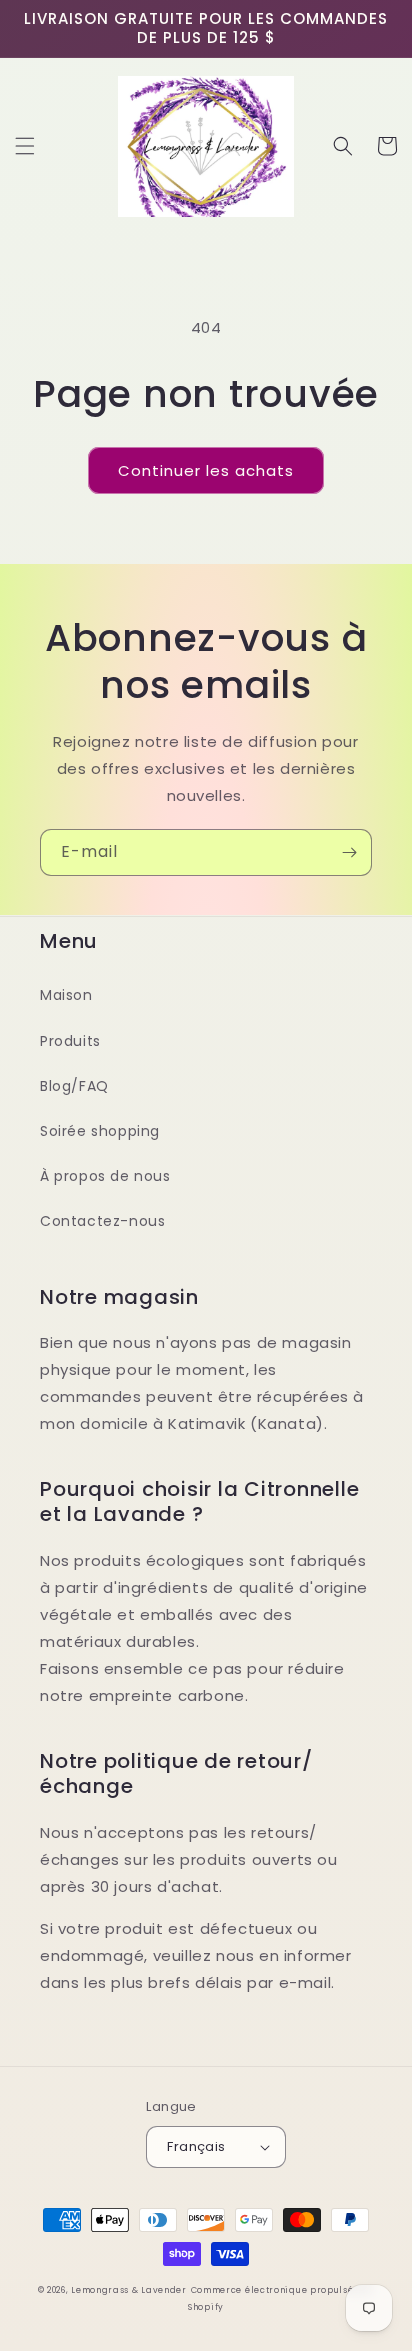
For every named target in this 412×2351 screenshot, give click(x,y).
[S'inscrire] (349, 852)
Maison (66, 995)
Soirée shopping (100, 1131)
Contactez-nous (102, 1221)
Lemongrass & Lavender (129, 2290)
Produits (70, 1041)
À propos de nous (105, 1176)
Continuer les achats (206, 470)
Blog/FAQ (74, 1086)
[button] (25, 146)
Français (196, 2146)
